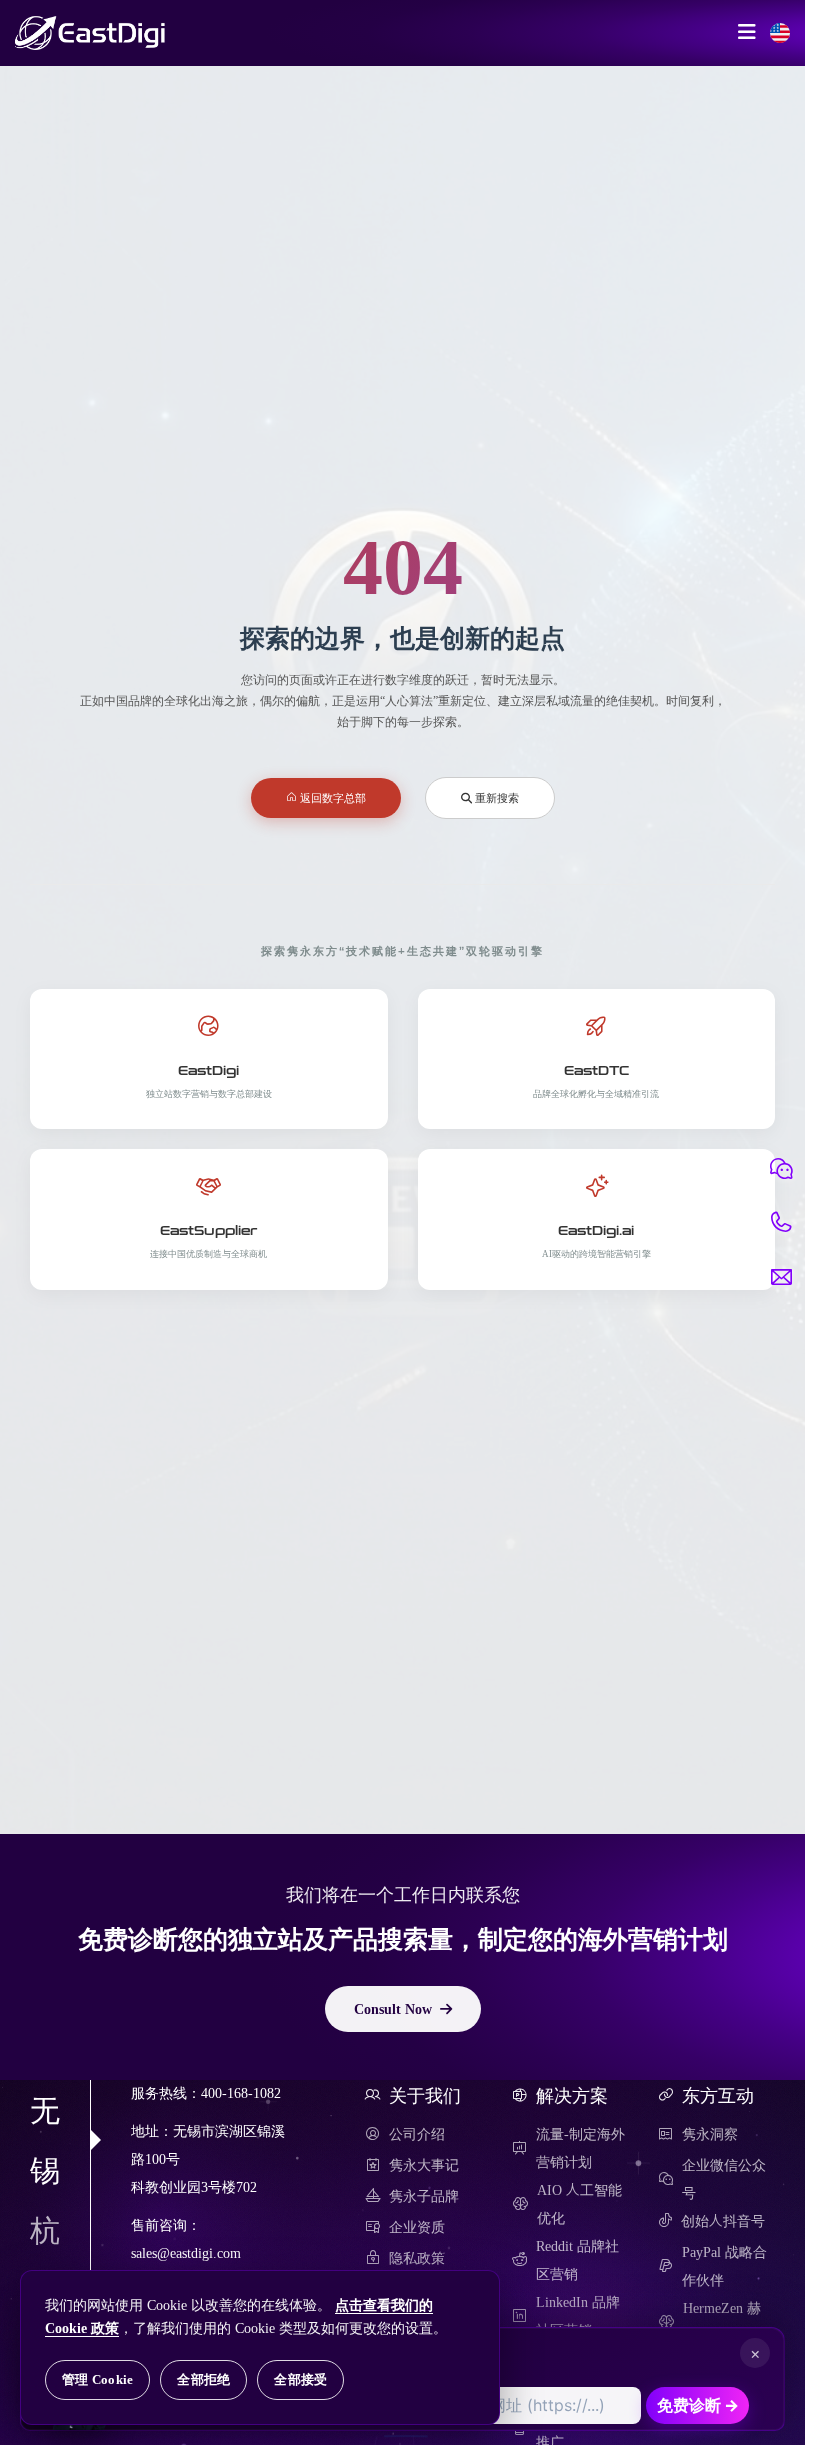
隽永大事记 (424, 2165)
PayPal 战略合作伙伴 (724, 2266)
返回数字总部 (331, 797)
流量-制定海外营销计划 (580, 2148)
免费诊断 (698, 2405)
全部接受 (300, 2379)
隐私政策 (417, 2258)
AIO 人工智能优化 (579, 2204)
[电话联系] (781, 1223)
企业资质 (417, 2227)
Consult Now (393, 2009)
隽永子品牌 (424, 2196)
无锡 (45, 2140)
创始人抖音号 (723, 2221)
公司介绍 (417, 2134)
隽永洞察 (710, 2134)
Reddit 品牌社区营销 (577, 2260)
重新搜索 (495, 797)
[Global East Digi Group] (780, 33)
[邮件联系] (781, 1277)
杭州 (45, 2260)
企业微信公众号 (724, 2179)
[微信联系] (781, 1169)
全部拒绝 (203, 2379)
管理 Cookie (97, 2379)
